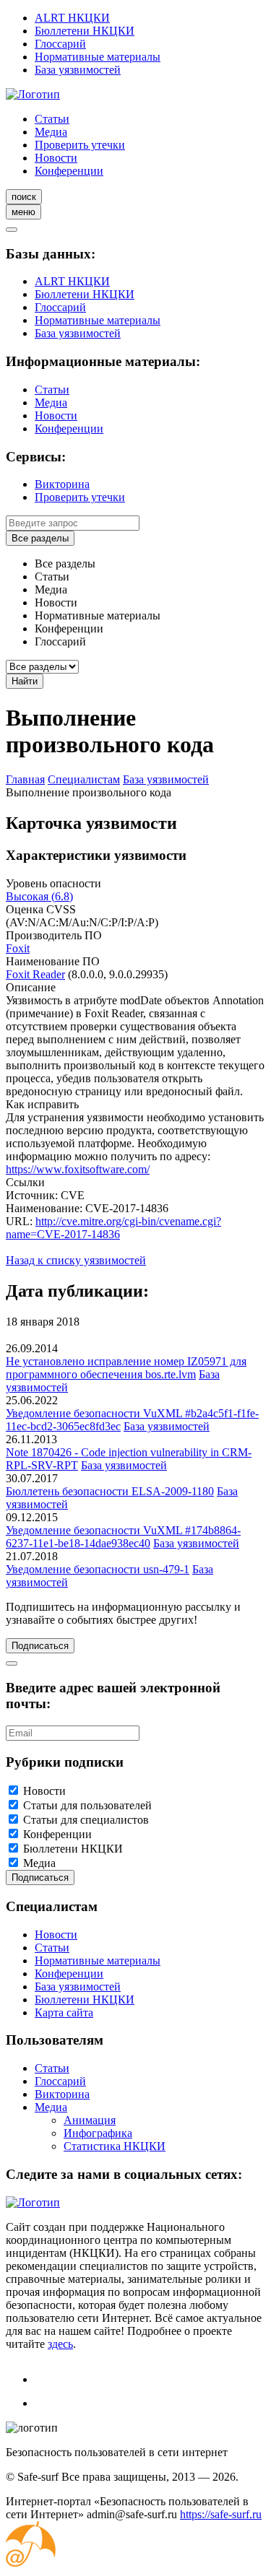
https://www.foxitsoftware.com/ (78, 1169)
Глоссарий (60, 44)
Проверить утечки (80, 145)
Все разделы (40, 538)
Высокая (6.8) (39, 896)
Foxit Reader (35, 974)
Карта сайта (64, 2012)
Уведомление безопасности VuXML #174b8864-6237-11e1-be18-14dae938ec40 (123, 1537)
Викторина (62, 484)
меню (23, 212)
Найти (25, 681)
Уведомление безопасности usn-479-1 (98, 1569)
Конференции (69, 171)
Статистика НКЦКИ (115, 2146)
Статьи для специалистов (86, 1820)
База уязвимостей (78, 70)
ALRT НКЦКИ (72, 18)
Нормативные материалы (98, 57)
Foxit (18, 948)
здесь (60, 2344)
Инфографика (98, 2133)
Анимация (90, 2120)
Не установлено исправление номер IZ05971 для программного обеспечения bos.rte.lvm (126, 1368)
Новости (56, 158)
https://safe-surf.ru (221, 2514)
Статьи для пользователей (87, 1805)
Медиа (51, 132)
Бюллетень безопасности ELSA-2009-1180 (110, 1491)
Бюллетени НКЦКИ (85, 31)
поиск (24, 197)
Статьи (52, 119)
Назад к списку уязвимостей (76, 1260)
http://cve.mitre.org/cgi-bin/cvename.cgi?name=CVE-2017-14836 (113, 1228)
